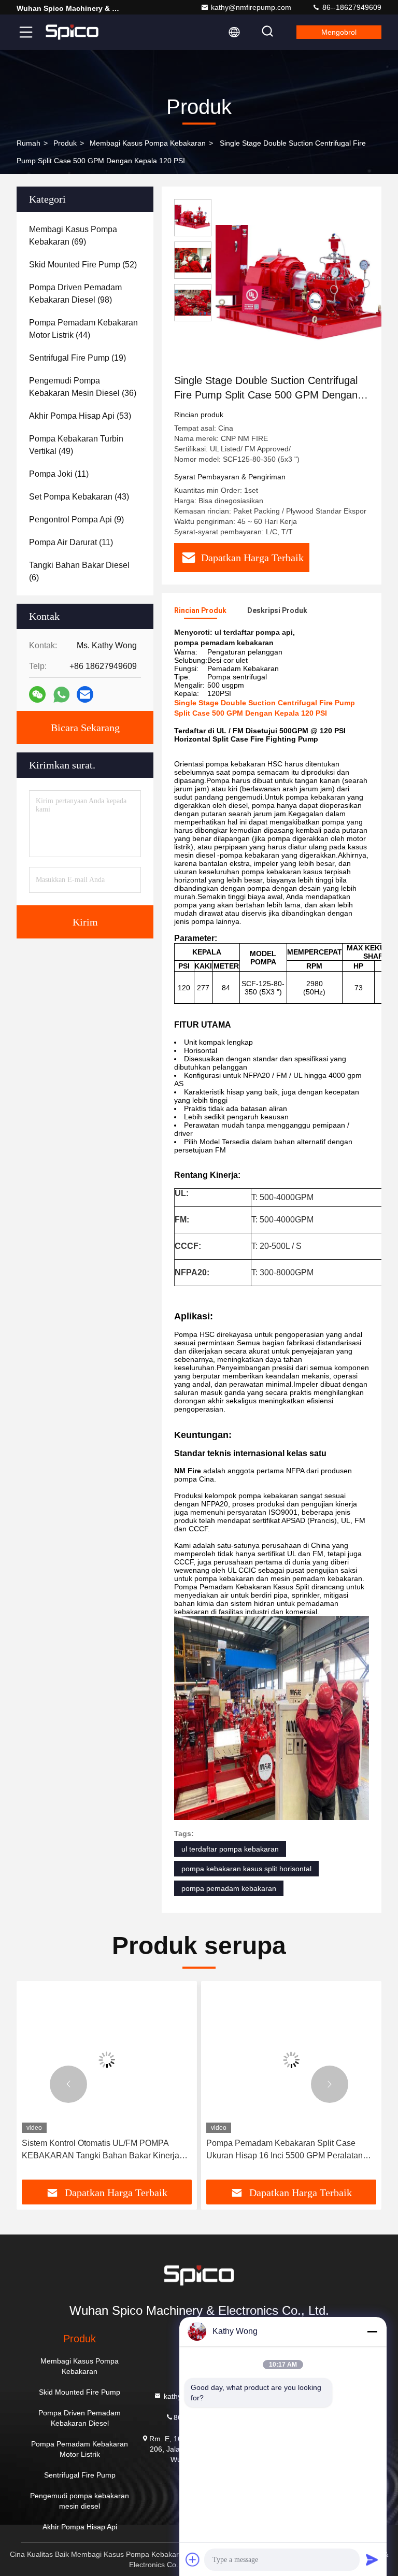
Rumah (29, 143)
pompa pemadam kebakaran (229, 1888)
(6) (79, 571)
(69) (73, 236)
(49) (76, 445)
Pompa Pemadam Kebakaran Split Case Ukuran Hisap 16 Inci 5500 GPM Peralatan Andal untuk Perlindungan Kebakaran (285, 2150)
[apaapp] (61, 695)
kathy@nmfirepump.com (251, 7)
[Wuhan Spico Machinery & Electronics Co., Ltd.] (72, 32)
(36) (83, 387)
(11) (59, 474)
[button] (68, 2084)
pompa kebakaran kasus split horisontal (246, 1869)
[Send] (372, 2559)
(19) (77, 358)
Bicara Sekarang (85, 728)
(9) (76, 520)
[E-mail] (85, 694)
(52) (83, 265)
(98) (75, 294)
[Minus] (372, 2331)
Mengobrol (339, 32)
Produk (65, 143)
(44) (83, 329)
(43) (79, 497)
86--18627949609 (351, 7)
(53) (80, 416)
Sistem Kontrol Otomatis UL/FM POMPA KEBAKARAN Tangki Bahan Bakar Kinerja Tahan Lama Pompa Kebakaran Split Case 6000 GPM (101, 2150)
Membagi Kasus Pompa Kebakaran (148, 143)
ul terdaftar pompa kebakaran (230, 1849)
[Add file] (193, 2559)
